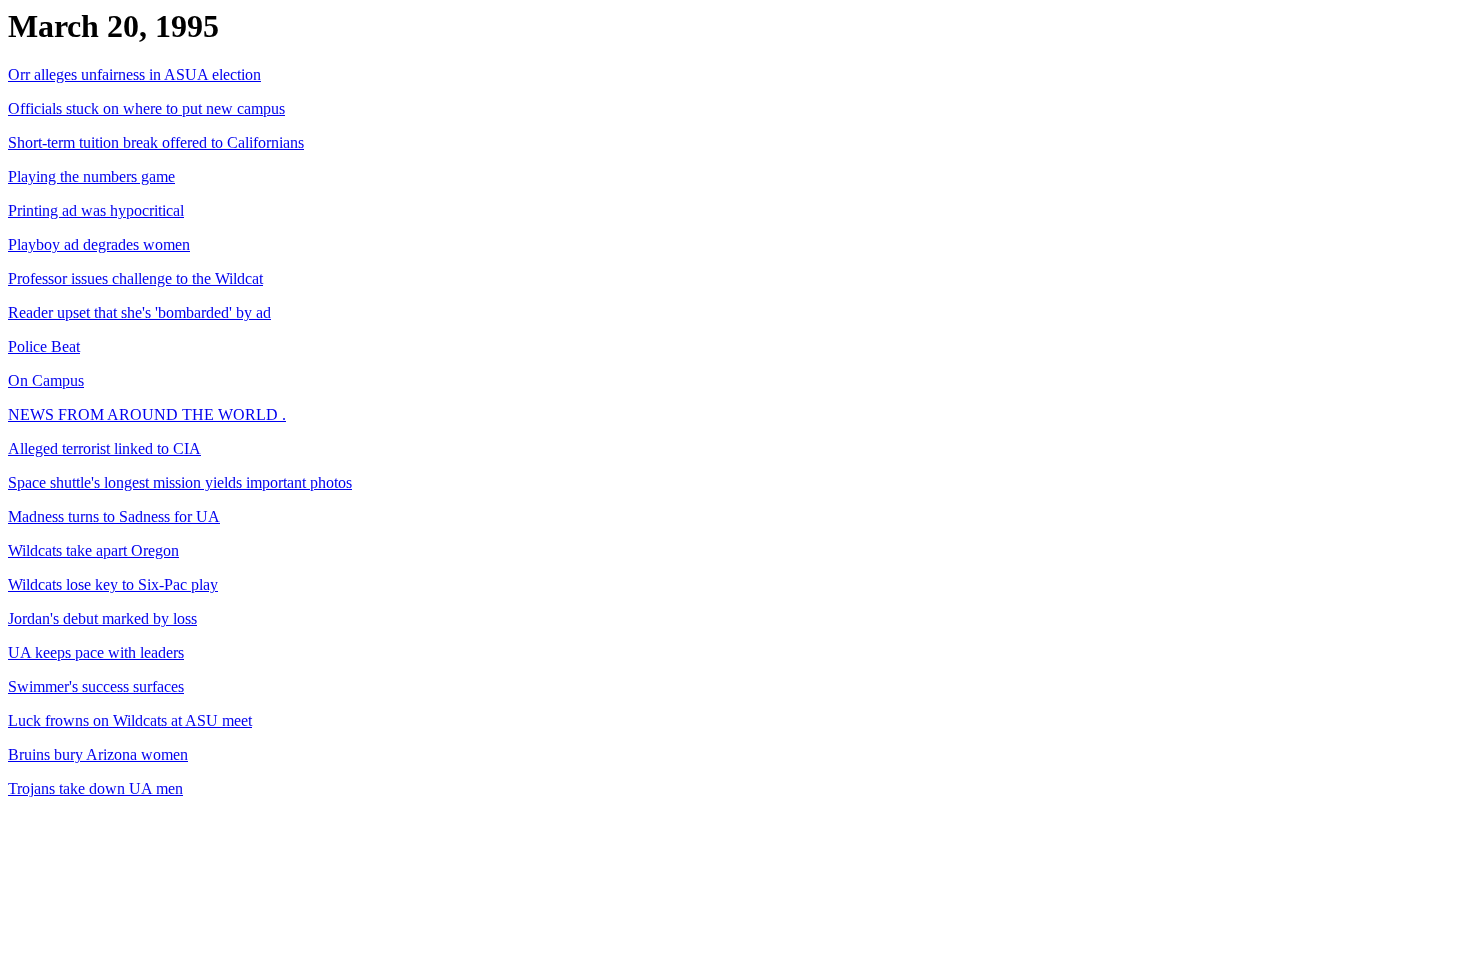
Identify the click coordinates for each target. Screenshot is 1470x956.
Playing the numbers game (91, 176)
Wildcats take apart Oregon (93, 550)
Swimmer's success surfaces (96, 686)
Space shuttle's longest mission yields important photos (180, 482)
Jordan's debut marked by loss (102, 618)
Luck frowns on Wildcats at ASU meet (130, 720)
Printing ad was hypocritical (96, 210)
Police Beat (44, 346)
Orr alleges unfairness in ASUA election (134, 74)
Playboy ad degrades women (99, 244)
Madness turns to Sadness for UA (114, 516)
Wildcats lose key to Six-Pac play (113, 584)
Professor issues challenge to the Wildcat (135, 278)
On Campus (46, 380)
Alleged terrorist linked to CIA (104, 448)
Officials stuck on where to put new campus (146, 108)
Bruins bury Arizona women (98, 754)
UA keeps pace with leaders (96, 652)
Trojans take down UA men (95, 788)
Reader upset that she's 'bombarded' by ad (139, 312)
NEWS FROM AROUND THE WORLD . (147, 414)
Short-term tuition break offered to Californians (156, 142)
